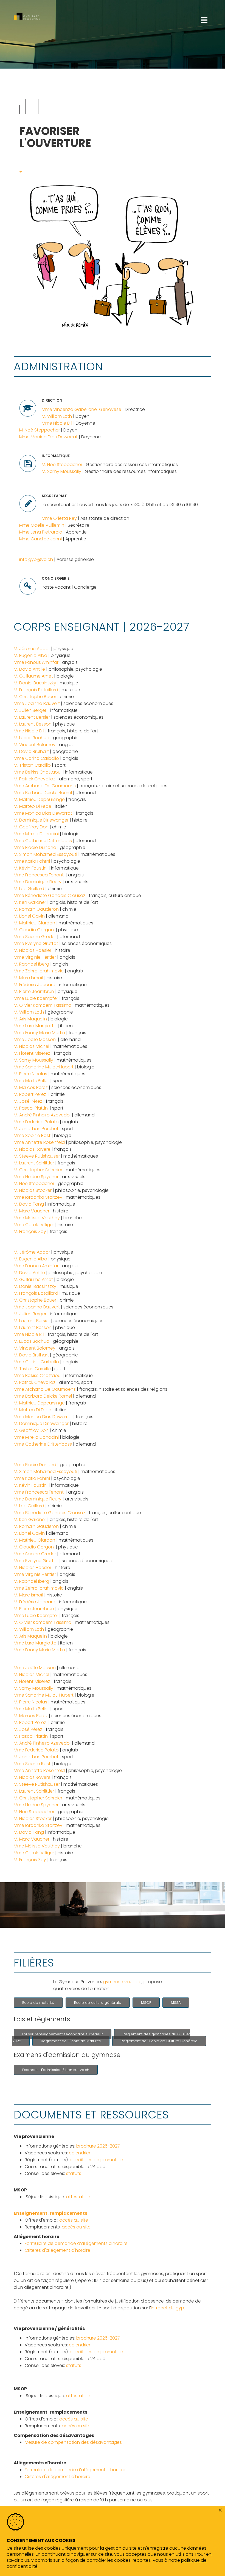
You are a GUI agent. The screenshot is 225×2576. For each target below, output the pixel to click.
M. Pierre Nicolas (30, 1074)
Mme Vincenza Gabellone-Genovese (81, 409)
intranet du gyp (168, 2308)
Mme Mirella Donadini (36, 834)
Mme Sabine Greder (35, 937)
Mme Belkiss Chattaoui (38, 772)
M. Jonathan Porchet (36, 1129)
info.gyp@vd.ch (36, 559)
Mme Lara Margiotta (35, 1026)
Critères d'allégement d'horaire (57, 2250)
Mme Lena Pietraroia (41, 532)
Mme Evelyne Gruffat (36, 943)
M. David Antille (29, 669)
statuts (74, 2173)
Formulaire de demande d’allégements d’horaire (76, 2243)
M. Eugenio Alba (30, 655)
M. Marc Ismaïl (28, 978)
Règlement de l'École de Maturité (71, 2041)
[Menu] (204, 3)
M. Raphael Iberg (31, 964)
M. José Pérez (28, 1101)
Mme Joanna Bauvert (37, 703)
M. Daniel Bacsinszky (35, 683)
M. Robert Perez (30, 1094)
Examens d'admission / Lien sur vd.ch (56, 2070)
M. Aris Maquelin (30, 1019)
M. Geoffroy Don (31, 827)
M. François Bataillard (36, 690)
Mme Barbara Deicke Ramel (43, 793)
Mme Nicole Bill (57, 423)
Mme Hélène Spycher (36, 1177)
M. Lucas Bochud (32, 738)
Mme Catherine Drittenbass (43, 841)
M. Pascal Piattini (31, 1108)
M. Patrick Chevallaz (35, 779)
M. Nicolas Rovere (32, 1149)
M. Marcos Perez (31, 1087)
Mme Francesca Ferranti (39, 875)
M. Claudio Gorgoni (34, 930)
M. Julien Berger (30, 710)
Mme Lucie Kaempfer (36, 998)
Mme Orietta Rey (59, 518)
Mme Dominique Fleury (38, 882)
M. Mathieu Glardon (34, 923)
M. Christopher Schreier (38, 1170)
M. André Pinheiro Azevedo (42, 1115)
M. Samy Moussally (61, 471)
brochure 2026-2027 (98, 2146)
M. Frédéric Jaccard (35, 985)
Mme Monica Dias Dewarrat (48, 437)
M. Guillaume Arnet (33, 676)
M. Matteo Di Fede (33, 806)
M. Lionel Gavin (29, 916)
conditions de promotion (96, 2160)
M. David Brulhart (31, 751)
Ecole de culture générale (98, 2003)
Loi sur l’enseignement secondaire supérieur (63, 2034)
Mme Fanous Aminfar (36, 662)
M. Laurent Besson (33, 724)
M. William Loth (57, 416)
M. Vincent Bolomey (35, 745)
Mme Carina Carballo (36, 758)
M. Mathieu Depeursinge (39, 799)
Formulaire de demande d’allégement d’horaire (75, 2470)
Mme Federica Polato (36, 1122)
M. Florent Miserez (32, 1053)
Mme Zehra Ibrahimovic (39, 971)
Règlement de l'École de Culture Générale (159, 2041)
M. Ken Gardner (30, 902)
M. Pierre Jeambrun (34, 991)
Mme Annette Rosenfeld (39, 1142)
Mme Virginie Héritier (35, 957)
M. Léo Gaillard (29, 889)
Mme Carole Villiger (34, 1225)
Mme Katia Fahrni (32, 861)
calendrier (80, 2153)
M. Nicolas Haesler (33, 950)
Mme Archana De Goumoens (45, 786)
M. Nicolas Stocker (33, 1190)
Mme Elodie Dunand (35, 847)
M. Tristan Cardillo (32, 765)
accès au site (74, 2220)
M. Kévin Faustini (31, 868)
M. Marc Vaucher (32, 1211)
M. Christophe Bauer (35, 697)
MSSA (176, 2003)
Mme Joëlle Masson (35, 1039)
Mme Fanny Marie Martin (39, 1033)
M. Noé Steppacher (40, 430)
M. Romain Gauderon (36, 909)
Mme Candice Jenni (40, 539)
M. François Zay (30, 1231)
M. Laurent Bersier (32, 717)
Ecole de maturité (38, 2003)
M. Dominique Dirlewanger (41, 820)
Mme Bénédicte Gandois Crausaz (50, 895)
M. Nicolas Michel (32, 1046)
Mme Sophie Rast (32, 1135)
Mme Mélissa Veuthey (37, 1218)
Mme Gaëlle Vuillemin (42, 525)
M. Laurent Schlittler (34, 1163)
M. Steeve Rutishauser (37, 1156)
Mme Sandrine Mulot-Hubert (44, 1067)
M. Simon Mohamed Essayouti (45, 854)
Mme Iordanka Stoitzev (38, 1197)
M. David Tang (29, 1204)
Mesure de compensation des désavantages (73, 2442)
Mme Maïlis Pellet (31, 1081)
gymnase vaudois (122, 1982)
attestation (78, 2197)
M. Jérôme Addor (32, 649)
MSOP (146, 2003)
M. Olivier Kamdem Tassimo (43, 1005)
